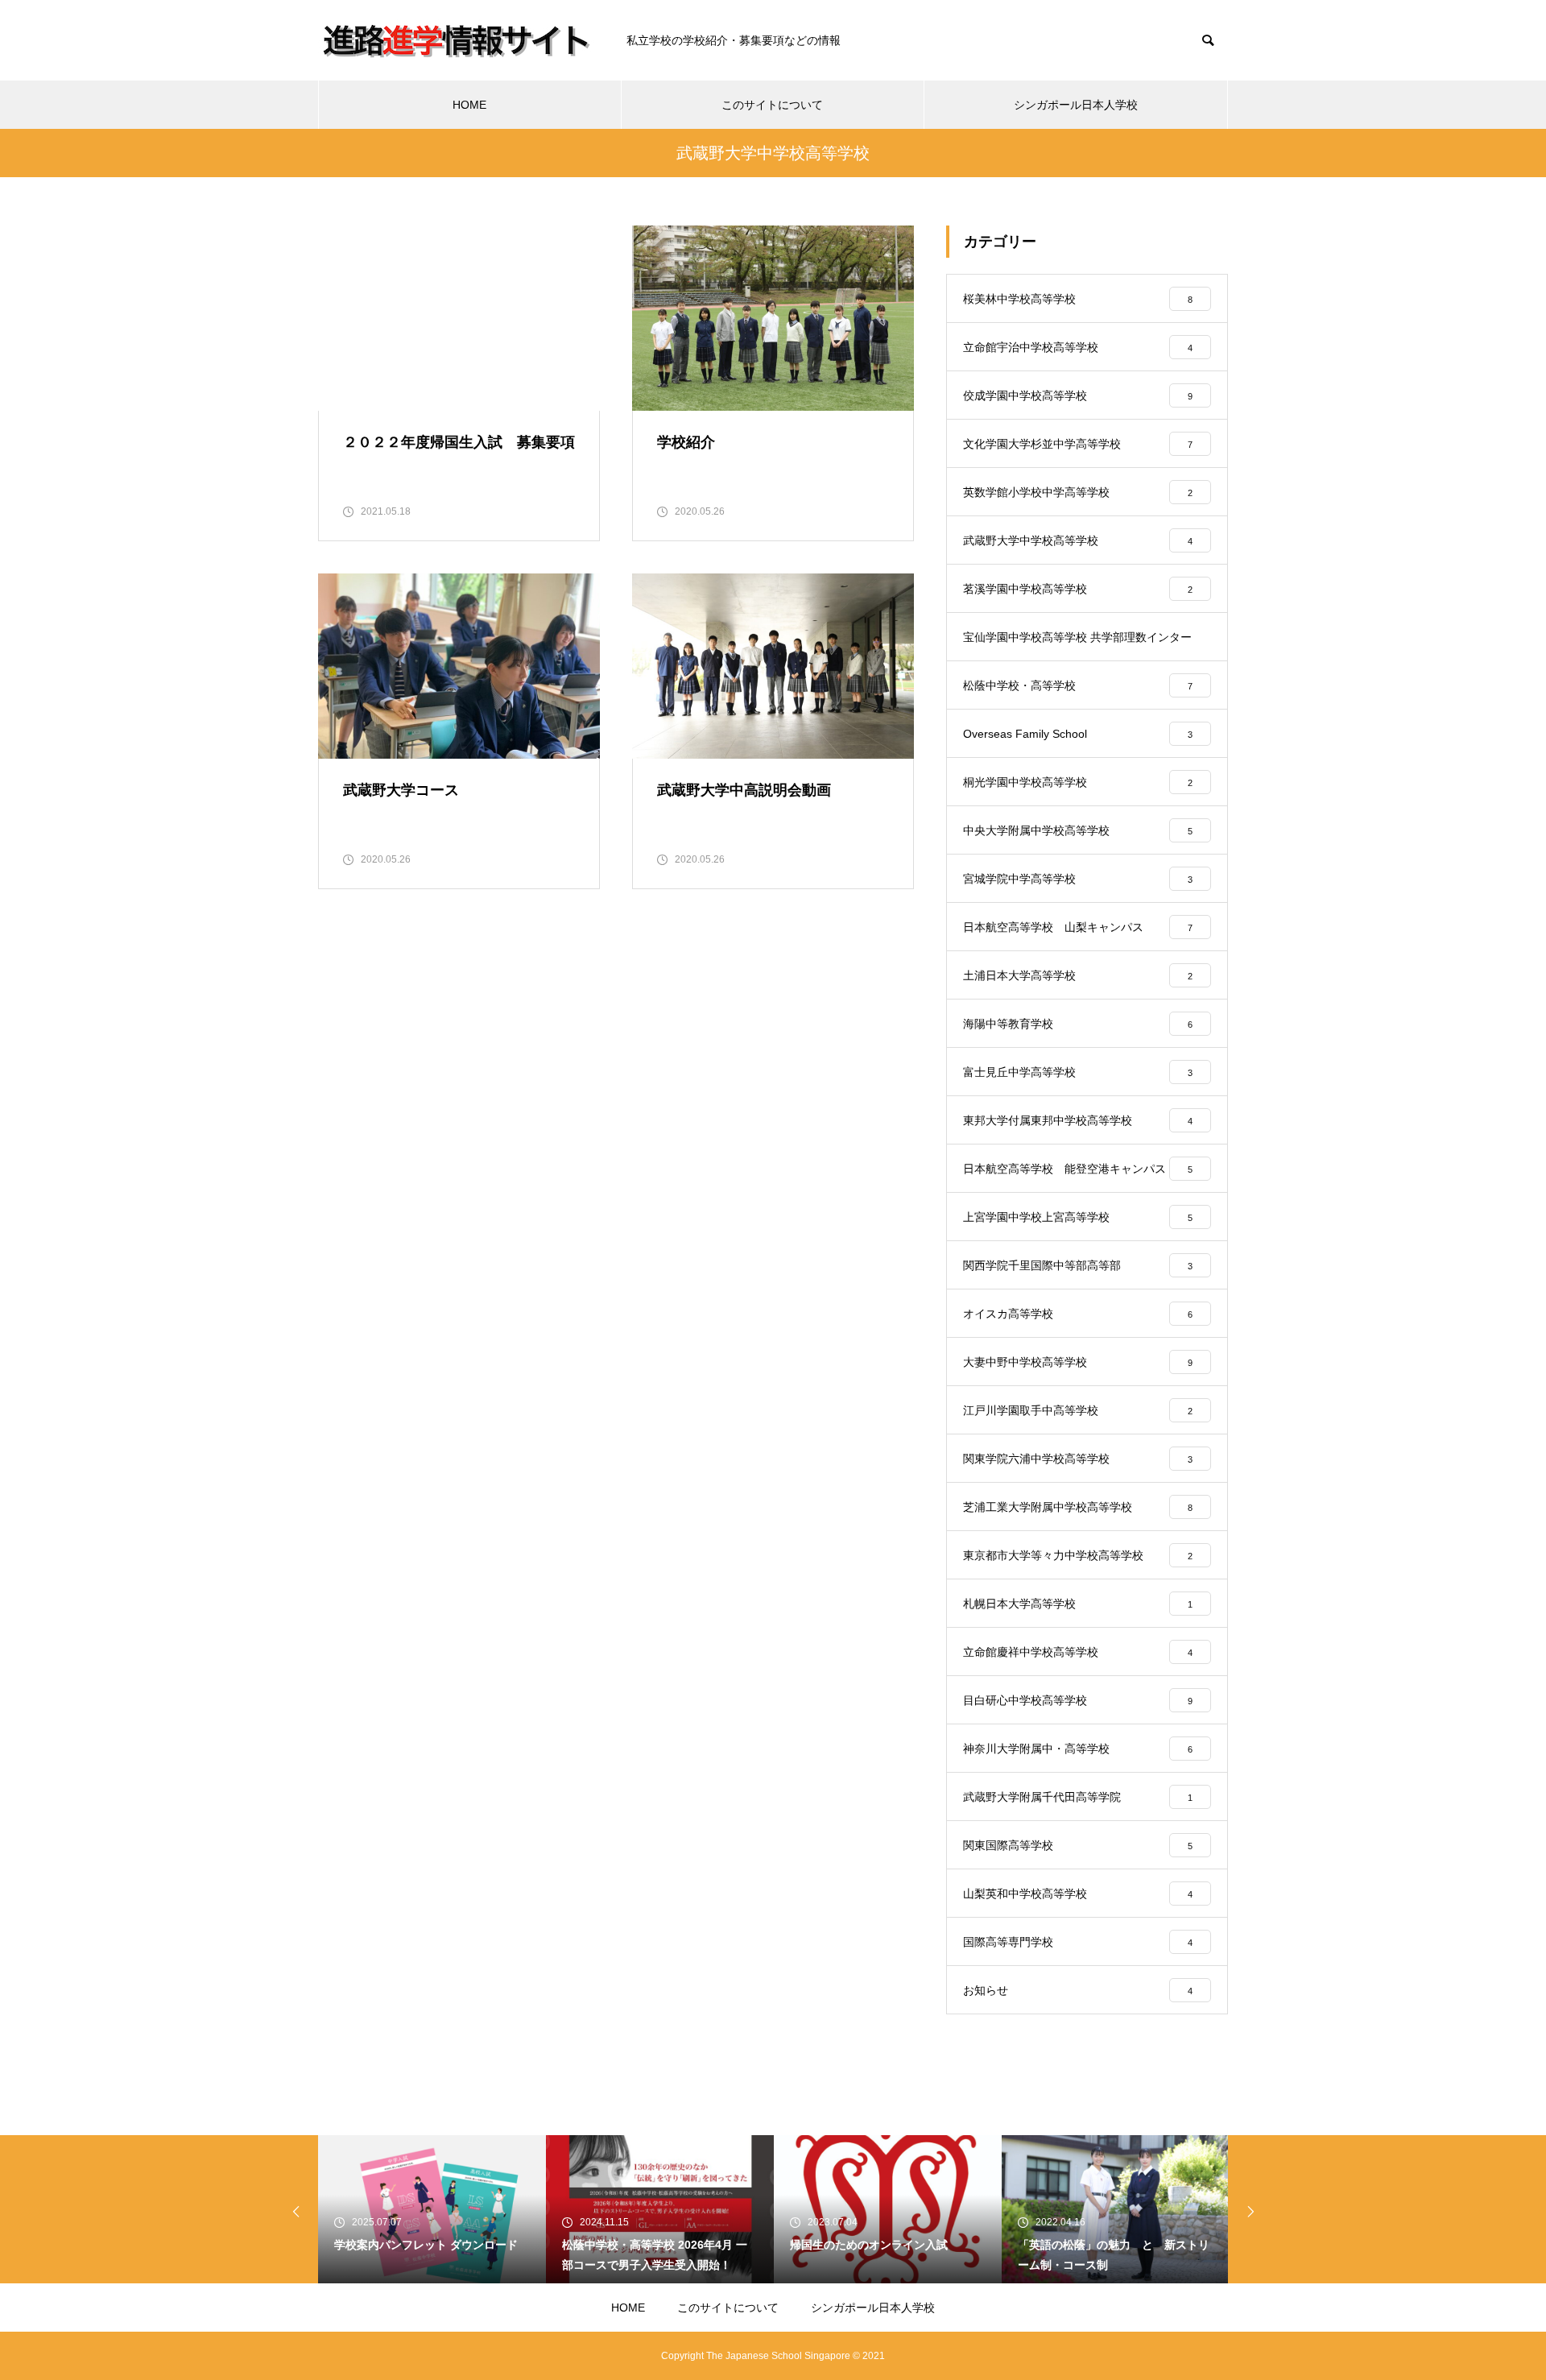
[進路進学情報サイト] (456, 40)
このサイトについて (772, 105)
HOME (469, 105)
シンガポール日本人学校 (1076, 105)
